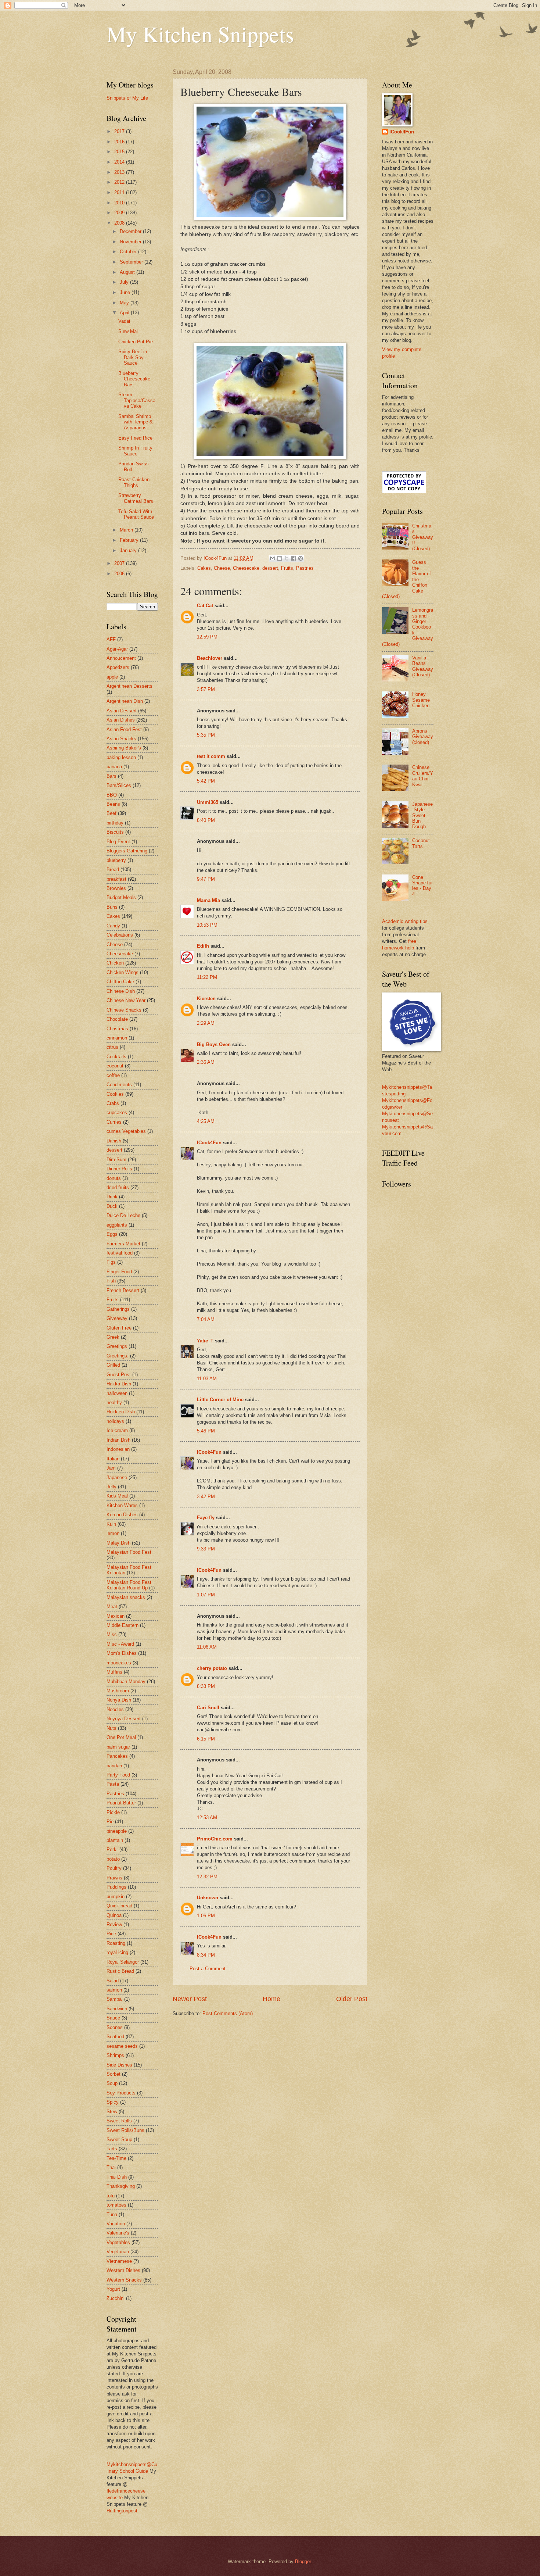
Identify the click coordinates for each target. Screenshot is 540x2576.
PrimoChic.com (215, 1839)
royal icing (117, 1952)
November (131, 242)
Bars (111, 776)
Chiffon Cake (120, 982)
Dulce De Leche (123, 1215)
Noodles (115, 1709)
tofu (111, 2196)
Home (271, 1999)
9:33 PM (206, 1549)
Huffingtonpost (122, 2511)
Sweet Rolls (119, 2121)
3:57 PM (206, 689)
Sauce (113, 2018)
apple (112, 677)
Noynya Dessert (124, 1719)
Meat (112, 1607)
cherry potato (212, 1668)
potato (113, 1859)
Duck (112, 1206)
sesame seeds (122, 2046)
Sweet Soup (119, 2139)
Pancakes (117, 1756)
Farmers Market (123, 1244)
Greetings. (118, 1356)
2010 (120, 203)
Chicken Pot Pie (136, 342)
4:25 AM (206, 1121)
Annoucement (121, 658)
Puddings (116, 1887)
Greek (113, 1337)
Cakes (204, 568)
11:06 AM (207, 1647)
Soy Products (121, 2093)
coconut (115, 1066)
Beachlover (210, 658)
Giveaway (117, 1318)
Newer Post (190, 1999)
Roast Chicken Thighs (134, 482)
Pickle (113, 1812)
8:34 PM (206, 1955)
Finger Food (119, 1272)
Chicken (115, 963)
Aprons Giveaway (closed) (423, 737)
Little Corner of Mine (220, 1400)
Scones (115, 2027)
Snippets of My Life (127, 98)
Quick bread (119, 1906)
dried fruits (118, 1187)
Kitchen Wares (122, 1505)
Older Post (352, 1999)
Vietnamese (119, 2261)
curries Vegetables (126, 1131)
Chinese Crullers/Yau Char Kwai (423, 776)
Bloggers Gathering (127, 851)
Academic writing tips (405, 921)
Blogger (303, 2561)
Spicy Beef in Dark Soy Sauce (133, 357)
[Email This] (273, 558)
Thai (111, 2167)
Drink (112, 1197)
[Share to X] (287, 558)
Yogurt (113, 2289)
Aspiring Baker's (124, 748)
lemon (113, 1533)
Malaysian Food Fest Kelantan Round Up (129, 1585)
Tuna (112, 2214)
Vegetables (118, 2242)
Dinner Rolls (119, 1169)
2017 (120, 131)
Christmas (117, 1029)
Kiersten (206, 999)
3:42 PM (206, 1497)
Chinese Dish (121, 991)
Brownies (116, 888)
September (132, 262)
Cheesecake (246, 568)
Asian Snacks (121, 739)
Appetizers (118, 667)
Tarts (112, 2149)
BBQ (112, 795)
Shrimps (115, 2055)
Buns (112, 907)
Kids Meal (117, 1496)
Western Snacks (124, 2280)
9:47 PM (206, 879)
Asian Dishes (121, 720)
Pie (110, 1822)
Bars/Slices (119, 785)
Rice (111, 1934)
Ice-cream (117, 1430)
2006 (120, 574)
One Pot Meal (121, 1737)
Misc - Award (120, 1644)
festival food (120, 1253)
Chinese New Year (126, 1000)
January (129, 550)
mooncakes (119, 1663)
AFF (111, 639)
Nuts (111, 1728)
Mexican (116, 1616)
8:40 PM (206, 820)
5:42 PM (206, 781)
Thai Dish (117, 2177)
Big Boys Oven (214, 1044)
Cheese (222, 568)
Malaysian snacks (126, 1597)
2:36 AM (206, 1062)
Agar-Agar (117, 649)
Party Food (118, 1775)
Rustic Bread (120, 1971)
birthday (115, 823)
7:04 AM (206, 1319)
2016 (120, 142)
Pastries (305, 568)
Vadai (124, 321)
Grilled (113, 1365)
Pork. (112, 1849)
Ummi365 (208, 802)
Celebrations (120, 935)
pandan (114, 1766)
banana (114, 767)
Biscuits (115, 832)
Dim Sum (116, 1160)
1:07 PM (206, 1595)
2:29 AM (206, 1023)
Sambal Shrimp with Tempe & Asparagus (136, 422)
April (125, 313)
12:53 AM (207, 1817)
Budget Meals (121, 897)
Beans (113, 804)
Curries (114, 1122)
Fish (111, 1281)
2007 (120, 563)
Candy (113, 926)
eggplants (117, 1225)
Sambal (115, 1999)
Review (114, 1924)
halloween (117, 1393)
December (131, 231)
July (125, 282)
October (129, 252)
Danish (114, 1141)
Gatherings (118, 1309)
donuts (114, 1178)
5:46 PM (206, 1431)
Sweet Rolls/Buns (125, 2130)
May (125, 303)
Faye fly (206, 1518)
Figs (111, 1262)
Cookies (115, 1094)
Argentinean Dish (125, 701)
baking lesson (121, 757)
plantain (115, 1840)
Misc (112, 1634)
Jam (111, 1468)
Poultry (114, 1868)
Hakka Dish (119, 1384)
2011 (120, 192)
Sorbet (114, 2074)
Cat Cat (205, 606)
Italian (113, 1459)
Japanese (117, 1477)
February (130, 540)
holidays (115, 1421)
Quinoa (114, 1915)
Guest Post (119, 1375)
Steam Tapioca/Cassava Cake (137, 400)
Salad (113, 1981)
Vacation (116, 2224)
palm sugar (118, 1747)
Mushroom (118, 1691)
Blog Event (118, 842)
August (128, 272)
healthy (114, 1403)
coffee (113, 1075)
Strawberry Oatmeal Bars (136, 498)
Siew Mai (128, 331)
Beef (111, 813)
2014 (120, 162)
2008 (120, 223)
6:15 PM (206, 1739)
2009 (120, 213)
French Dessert (123, 1290)
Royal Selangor (123, 1962)
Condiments (119, 1085)
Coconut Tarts (421, 843)
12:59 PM (207, 637)
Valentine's (118, 2233)
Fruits (287, 568)
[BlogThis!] (280, 558)
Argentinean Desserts (129, 686)
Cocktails (116, 1057)
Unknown (208, 1898)
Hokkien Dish (121, 1412)
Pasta (113, 1784)
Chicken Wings (123, 972)
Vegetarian (118, 2252)
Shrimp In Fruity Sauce (135, 451)
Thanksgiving (121, 2186)
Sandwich (117, 2009)
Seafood (115, 2037)
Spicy (113, 2102)
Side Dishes (119, 2065)
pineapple (117, 1831)
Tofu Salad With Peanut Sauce (136, 514)
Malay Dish (118, 1543)
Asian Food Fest (124, 729)
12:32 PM (207, 1877)
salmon (114, 1990)
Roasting (116, 1943)
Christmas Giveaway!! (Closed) (423, 537)
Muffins (114, 1672)
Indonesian (118, 1449)
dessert (270, 568)
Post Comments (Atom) (228, 2013)
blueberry (116, 860)
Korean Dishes (122, 1515)
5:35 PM (206, 735)
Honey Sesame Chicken (421, 700)
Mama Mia (208, 900)
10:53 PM (207, 925)
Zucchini (116, 2298)
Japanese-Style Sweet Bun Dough (422, 815)
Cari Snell (208, 1708)
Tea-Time (116, 2158)
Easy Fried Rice (135, 438)
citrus (112, 1047)
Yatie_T (205, 1341)
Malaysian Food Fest (129, 1552)
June (126, 292)
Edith (203, 946)
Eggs (112, 1234)
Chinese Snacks (124, 1010)
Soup (112, 2083)
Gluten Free (119, 1328)
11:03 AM (207, 1379)
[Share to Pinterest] (300, 558)
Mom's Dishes (122, 1653)
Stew (112, 2112)
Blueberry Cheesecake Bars (134, 379)
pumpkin (116, 1897)
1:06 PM (206, 1916)
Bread (113, 870)
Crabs (113, 1103)
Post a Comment (208, 1969)
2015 (120, 152)
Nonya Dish (119, 1700)
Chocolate (117, 1019)
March (127, 530)
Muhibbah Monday (126, 1681)
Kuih (111, 1524)
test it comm (211, 756)
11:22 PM (207, 977)
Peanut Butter (121, 1803)
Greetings (117, 1346)
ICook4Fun (209, 1143)
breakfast (116, 879)
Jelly (111, 1487)
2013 (120, 172)
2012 (120, 182)
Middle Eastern (123, 1625)
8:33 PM (206, 1686)
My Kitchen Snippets (200, 34)
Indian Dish (118, 1440)
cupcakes (117, 1112)
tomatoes (116, 2205)
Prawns (114, 1878)
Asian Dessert (122, 711)
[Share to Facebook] (294, 558)
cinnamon (117, 1038)
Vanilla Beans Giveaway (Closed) (423, 666)
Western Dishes (123, 2270)
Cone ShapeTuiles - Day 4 (422, 886)
